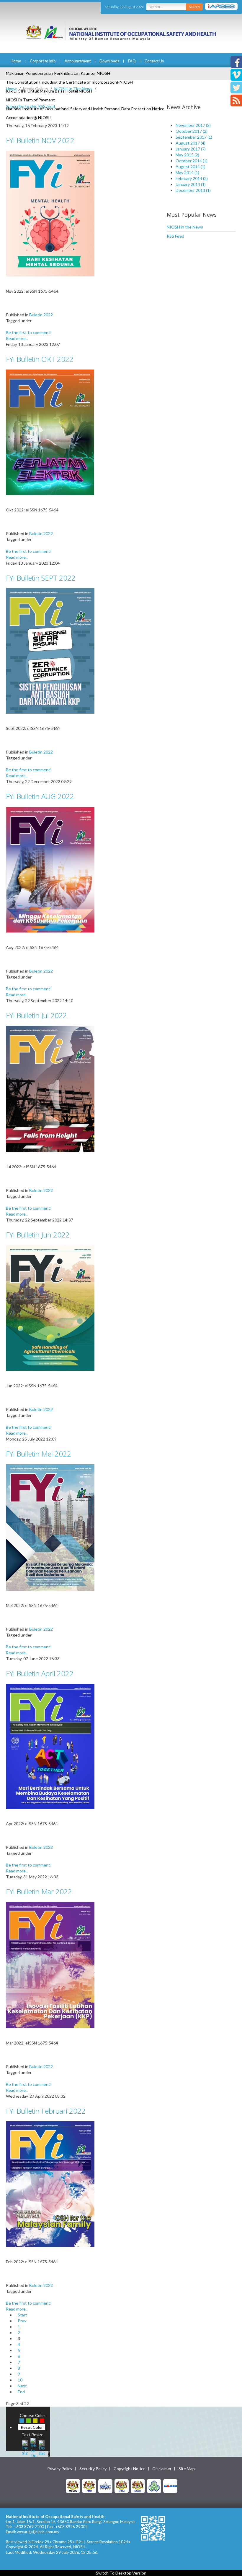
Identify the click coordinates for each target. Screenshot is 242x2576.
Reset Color (32, 2427)
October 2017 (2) (192, 131)
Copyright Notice (130, 2469)
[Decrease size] (42, 2447)
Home (16, 61)
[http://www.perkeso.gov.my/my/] (154, 2486)
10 (20, 2380)
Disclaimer (162, 2469)
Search (194, 7)
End (21, 2392)
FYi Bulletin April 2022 (40, 1673)
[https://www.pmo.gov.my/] (89, 2486)
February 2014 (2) (192, 178)
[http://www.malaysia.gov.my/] (73, 2486)
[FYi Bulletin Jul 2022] (50, 1088)
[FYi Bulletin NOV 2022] (50, 213)
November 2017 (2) (193, 125)
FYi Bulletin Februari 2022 (46, 2111)
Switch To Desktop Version (121, 2573)
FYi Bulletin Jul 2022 (36, 1015)
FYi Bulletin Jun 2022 (38, 1235)
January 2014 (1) (191, 184)
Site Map (187, 2469)
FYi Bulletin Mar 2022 (39, 1892)
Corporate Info (43, 61)
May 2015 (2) (187, 155)
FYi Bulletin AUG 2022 (40, 796)
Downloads (109, 61)
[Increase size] (25, 2447)
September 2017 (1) (194, 137)
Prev (22, 2321)
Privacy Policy (60, 2469)
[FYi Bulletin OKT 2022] (50, 432)
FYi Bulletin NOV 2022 (40, 140)
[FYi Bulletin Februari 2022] (50, 2184)
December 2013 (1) (193, 190)
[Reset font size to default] (33, 2447)
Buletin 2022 (41, 315)
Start (22, 2315)
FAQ (132, 61)
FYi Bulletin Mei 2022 (39, 1454)
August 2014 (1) (191, 167)
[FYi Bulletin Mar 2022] (50, 1965)
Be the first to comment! (29, 332)
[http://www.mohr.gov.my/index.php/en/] (122, 2486)
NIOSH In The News (73, 89)
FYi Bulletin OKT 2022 (40, 359)
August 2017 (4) (191, 143)
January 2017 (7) (191, 149)
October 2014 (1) (192, 161)
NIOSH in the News (185, 227)
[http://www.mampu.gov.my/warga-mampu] (170, 2486)
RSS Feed (175, 236)
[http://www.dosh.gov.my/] (138, 2486)
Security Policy (93, 2469)
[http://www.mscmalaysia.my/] (105, 2486)
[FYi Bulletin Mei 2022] (50, 1527)
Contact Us (154, 61)
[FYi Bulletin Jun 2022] (50, 1308)
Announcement (78, 61)
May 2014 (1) (187, 172)
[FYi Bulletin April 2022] (50, 1746)
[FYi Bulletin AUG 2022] (50, 869)
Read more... (17, 338)
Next (22, 2386)
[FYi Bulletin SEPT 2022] (50, 651)
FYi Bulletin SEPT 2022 (41, 578)
